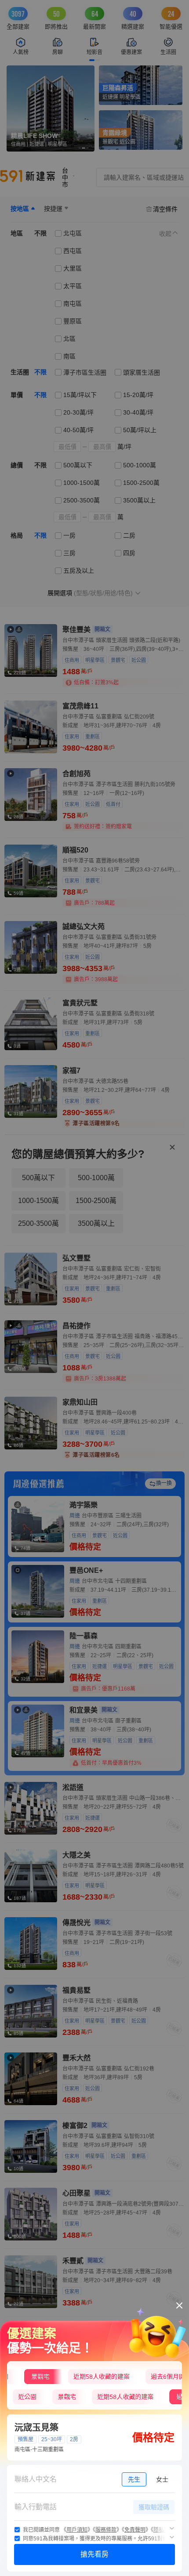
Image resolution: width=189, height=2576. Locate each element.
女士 (162, 2479)
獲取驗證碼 (154, 2507)
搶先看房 (94, 2554)
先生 (134, 2479)
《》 (77, 2530)
